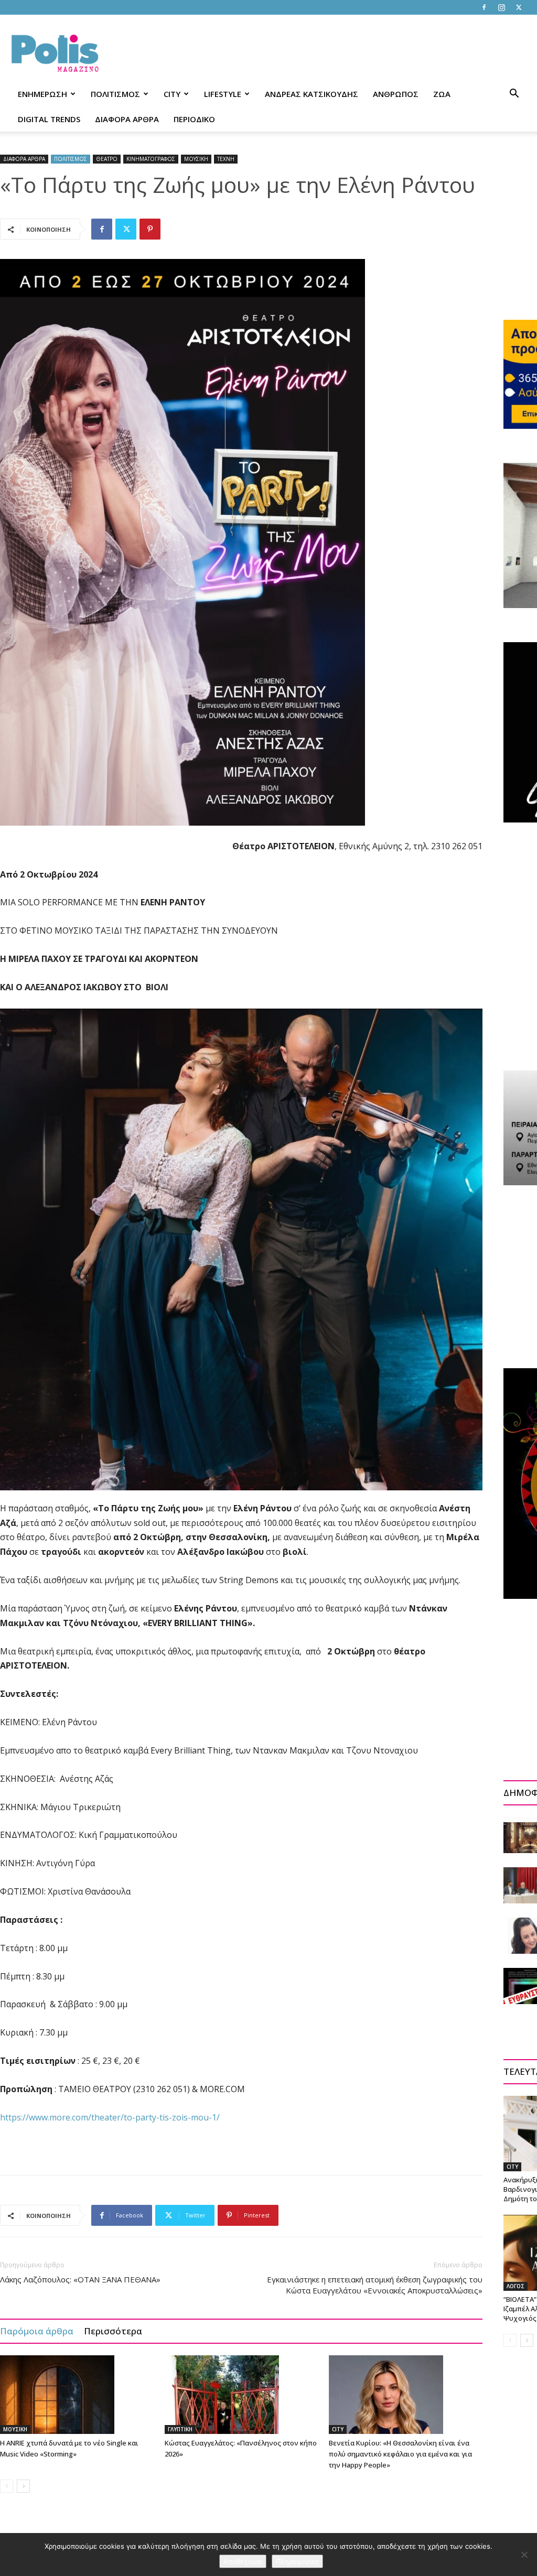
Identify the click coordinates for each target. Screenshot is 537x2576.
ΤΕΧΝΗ (226, 159)
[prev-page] (7, 2486)
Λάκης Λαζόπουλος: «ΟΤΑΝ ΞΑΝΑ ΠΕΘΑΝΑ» (80, 2279)
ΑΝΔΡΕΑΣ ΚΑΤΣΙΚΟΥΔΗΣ (312, 94)
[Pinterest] (150, 229)
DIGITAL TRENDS (49, 119)
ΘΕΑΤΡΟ (107, 159)
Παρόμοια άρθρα (37, 2331)
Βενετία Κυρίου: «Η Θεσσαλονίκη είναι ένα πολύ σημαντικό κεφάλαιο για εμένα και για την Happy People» (400, 2454)
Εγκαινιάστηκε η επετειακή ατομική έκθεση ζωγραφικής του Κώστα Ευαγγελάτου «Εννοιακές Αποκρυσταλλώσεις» (375, 2285)
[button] (514, 95)
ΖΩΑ (442, 94)
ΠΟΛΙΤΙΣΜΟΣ (115, 94)
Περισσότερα (113, 2331)
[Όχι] (524, 2555)
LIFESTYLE (223, 94)
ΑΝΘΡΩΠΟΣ (396, 94)
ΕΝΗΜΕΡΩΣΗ (42, 94)
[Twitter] (519, 7)
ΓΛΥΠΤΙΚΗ (180, 2429)
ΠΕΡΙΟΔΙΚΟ (194, 119)
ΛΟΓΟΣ (515, 2286)
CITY (172, 94)
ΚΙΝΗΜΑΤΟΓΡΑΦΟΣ (151, 159)
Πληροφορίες (297, 2561)
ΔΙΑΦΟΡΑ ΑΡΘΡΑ (127, 119)
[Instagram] (501, 7)
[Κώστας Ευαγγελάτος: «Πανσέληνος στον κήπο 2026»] (241, 2395)
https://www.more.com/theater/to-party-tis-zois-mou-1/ (110, 2117)
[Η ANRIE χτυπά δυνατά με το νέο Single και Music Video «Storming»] (77, 2395)
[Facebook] (484, 7)
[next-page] (23, 2486)
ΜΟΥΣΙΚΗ (196, 159)
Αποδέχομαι (243, 2561)
